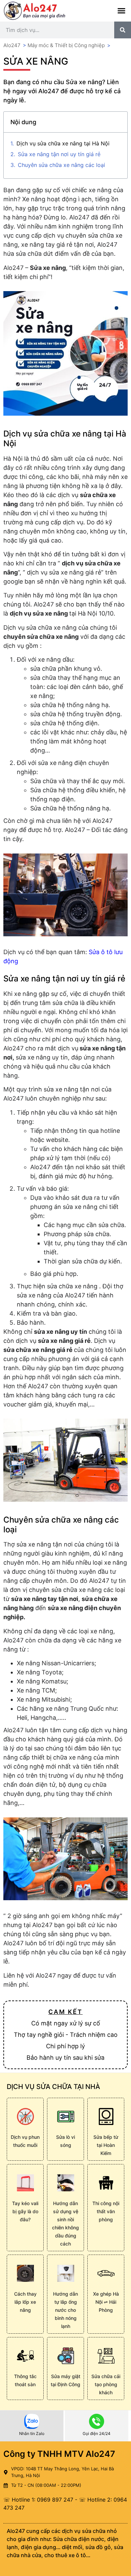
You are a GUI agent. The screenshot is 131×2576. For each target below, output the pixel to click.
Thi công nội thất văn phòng (106, 2211)
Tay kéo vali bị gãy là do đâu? (25, 2211)
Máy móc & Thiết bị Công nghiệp (66, 45)
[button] (122, 11)
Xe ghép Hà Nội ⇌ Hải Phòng (106, 2302)
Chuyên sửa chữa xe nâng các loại (61, 165)
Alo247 (12, 45)
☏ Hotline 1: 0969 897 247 (38, 2500)
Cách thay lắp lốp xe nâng (25, 2302)
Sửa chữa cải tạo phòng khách (106, 2384)
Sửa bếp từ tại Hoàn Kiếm (106, 2145)
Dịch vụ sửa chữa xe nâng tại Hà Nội (63, 143)
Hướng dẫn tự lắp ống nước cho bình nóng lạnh (65, 2310)
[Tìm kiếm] (123, 30)
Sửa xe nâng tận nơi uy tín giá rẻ (59, 154)
